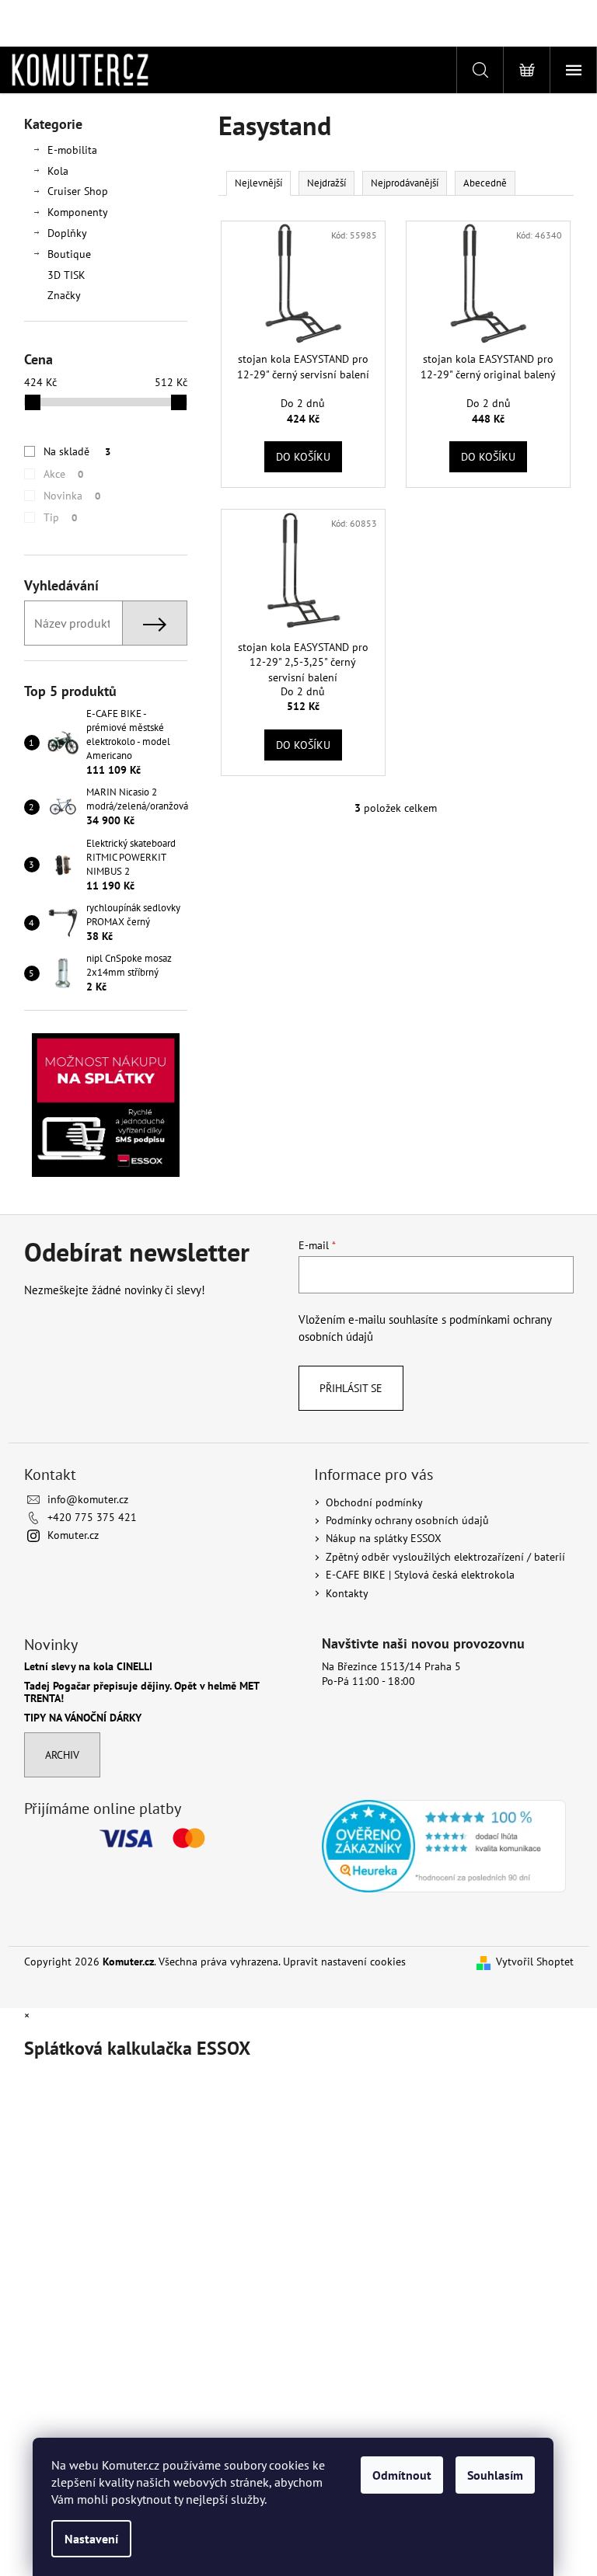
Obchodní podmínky (374, 1502)
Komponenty (78, 212)
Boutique (69, 254)
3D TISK (66, 275)
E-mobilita (72, 150)
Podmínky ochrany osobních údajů (407, 1520)
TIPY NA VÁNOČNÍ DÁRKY (83, 1718)
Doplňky (67, 233)
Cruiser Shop (78, 191)
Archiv (62, 1755)
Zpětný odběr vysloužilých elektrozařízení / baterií (445, 1557)
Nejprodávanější (405, 183)
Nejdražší (326, 183)
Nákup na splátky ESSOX (384, 1538)
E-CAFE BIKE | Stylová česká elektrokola (420, 1575)
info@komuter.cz (88, 1499)
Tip (60, 517)
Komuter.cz (73, 1535)
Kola (58, 171)
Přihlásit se (351, 1388)
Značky (64, 295)
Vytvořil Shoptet (535, 1962)
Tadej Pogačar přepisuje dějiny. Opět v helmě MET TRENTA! (141, 1692)
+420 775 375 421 (92, 1517)
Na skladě (77, 451)
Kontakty (347, 1593)
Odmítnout (402, 2475)
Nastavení (91, 2539)
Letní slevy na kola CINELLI (88, 1667)
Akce (63, 474)
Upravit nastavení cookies (344, 1962)
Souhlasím (495, 2475)
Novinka (72, 496)
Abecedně (485, 183)
